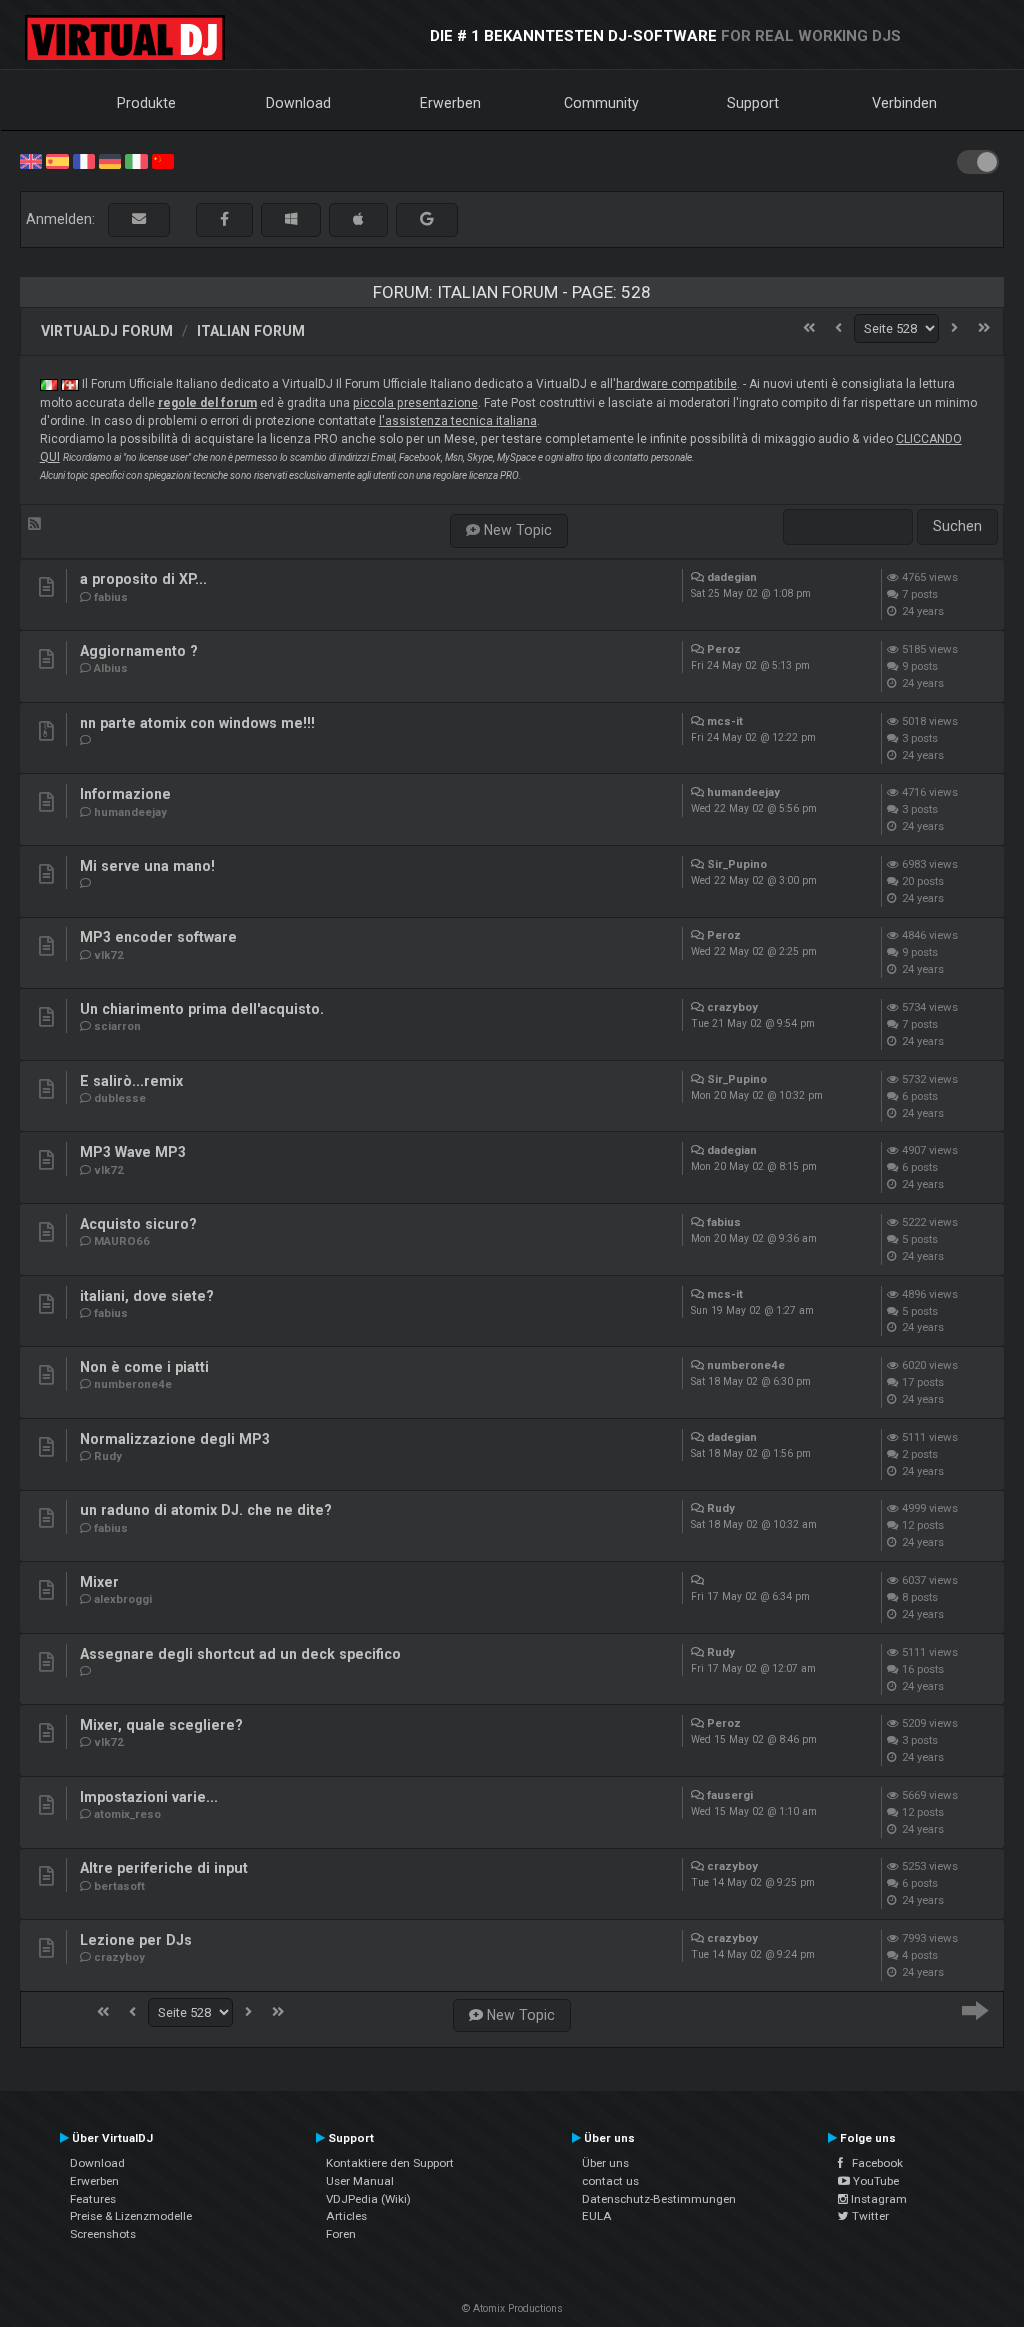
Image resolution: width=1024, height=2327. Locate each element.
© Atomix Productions (512, 2308)
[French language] (84, 160)
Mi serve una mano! (147, 866)
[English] (31, 160)
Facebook (873, 2163)
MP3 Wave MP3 (133, 1152)
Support (753, 103)
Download (298, 103)
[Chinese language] (163, 160)
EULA (597, 2216)
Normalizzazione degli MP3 (175, 1439)
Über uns (605, 2163)
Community (601, 103)
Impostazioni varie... (149, 1797)
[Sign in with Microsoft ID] (291, 219)
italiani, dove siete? (147, 1296)
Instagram (877, 2199)
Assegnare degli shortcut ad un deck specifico (240, 1654)
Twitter (869, 2216)
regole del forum (207, 403)
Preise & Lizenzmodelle (131, 2216)
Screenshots (103, 2234)
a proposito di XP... (143, 579)
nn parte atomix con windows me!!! (197, 723)
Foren (341, 2234)
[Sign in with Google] (427, 219)
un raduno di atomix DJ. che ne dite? (206, 1510)
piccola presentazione (415, 403)
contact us (610, 2181)
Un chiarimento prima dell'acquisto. (202, 1009)
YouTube (874, 2181)
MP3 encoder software (158, 937)
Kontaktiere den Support (390, 2163)
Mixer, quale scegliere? (161, 1725)
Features (93, 2199)
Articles (346, 2216)
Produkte (146, 103)
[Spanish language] (57, 160)
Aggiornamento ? (139, 651)
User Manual (360, 2181)
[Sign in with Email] (139, 219)
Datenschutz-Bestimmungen (659, 2199)
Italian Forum (251, 331)
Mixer (99, 1582)
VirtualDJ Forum (107, 331)
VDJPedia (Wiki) (368, 2199)
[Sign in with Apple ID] (358, 219)
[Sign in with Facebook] (224, 219)
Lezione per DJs (136, 1940)
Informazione (125, 794)
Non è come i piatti (144, 1367)
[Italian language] (136, 160)
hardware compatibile (676, 384)
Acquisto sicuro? (138, 1224)
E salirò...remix (131, 1081)
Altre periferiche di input (164, 1868)
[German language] (110, 160)
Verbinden (904, 103)
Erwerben (450, 103)
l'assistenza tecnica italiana (458, 421)
